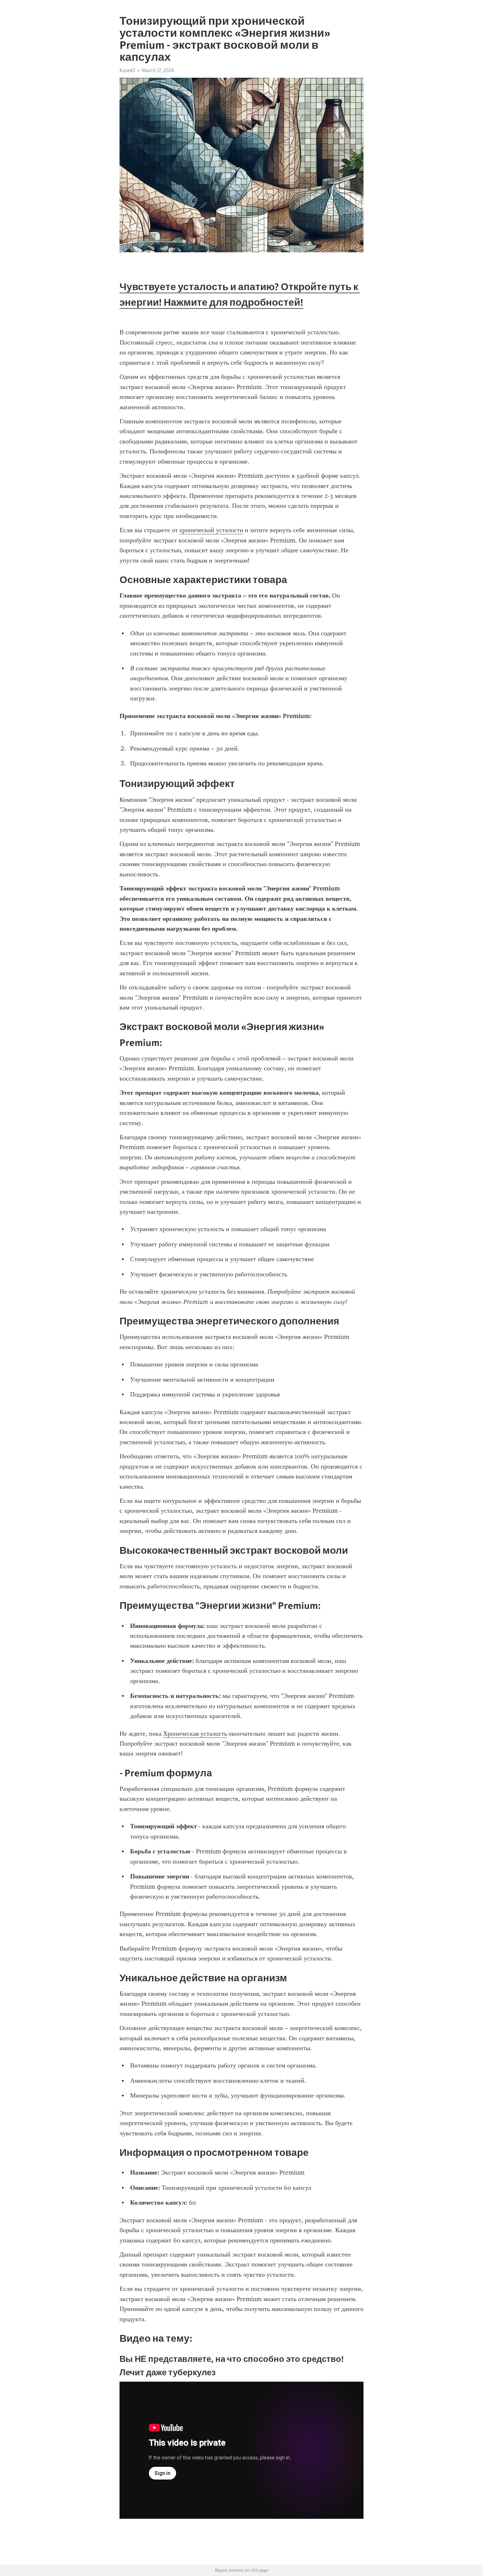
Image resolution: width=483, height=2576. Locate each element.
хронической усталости (211, 530)
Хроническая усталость (195, 1734)
